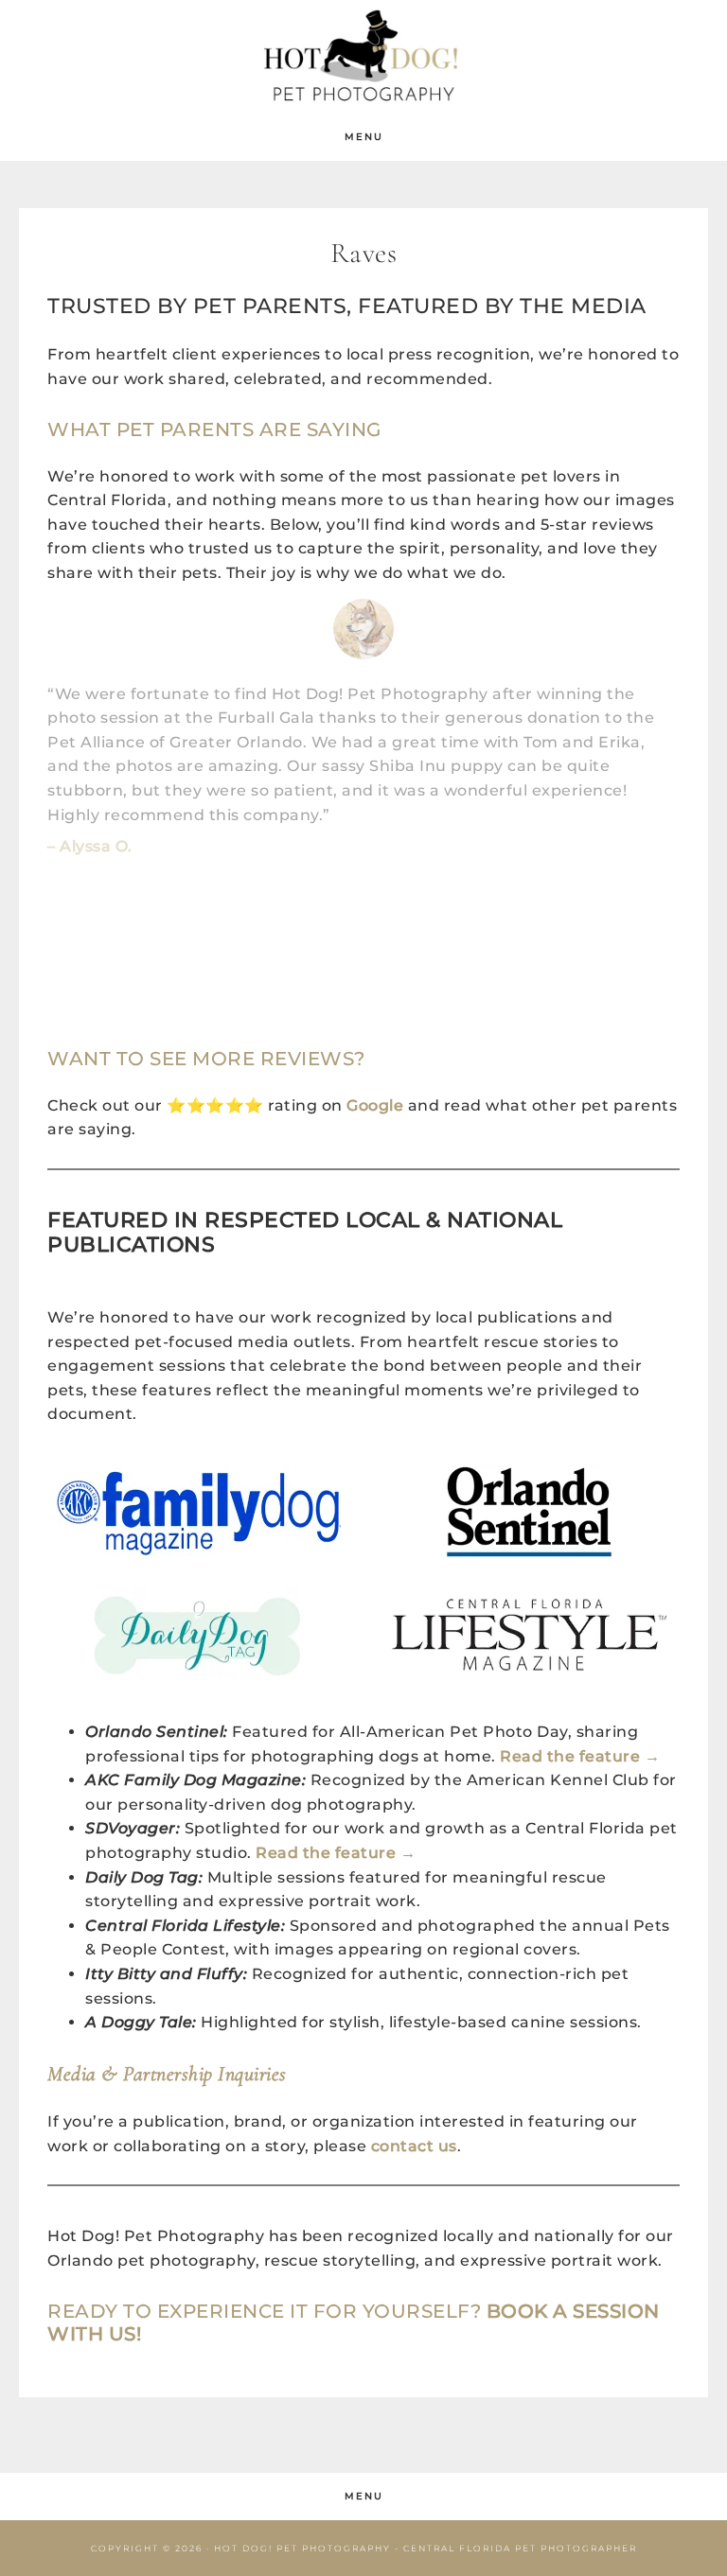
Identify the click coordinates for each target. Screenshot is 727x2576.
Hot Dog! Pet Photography (363, 57)
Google (375, 1105)
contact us (414, 2146)
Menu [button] (364, 137)
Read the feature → (580, 1756)
